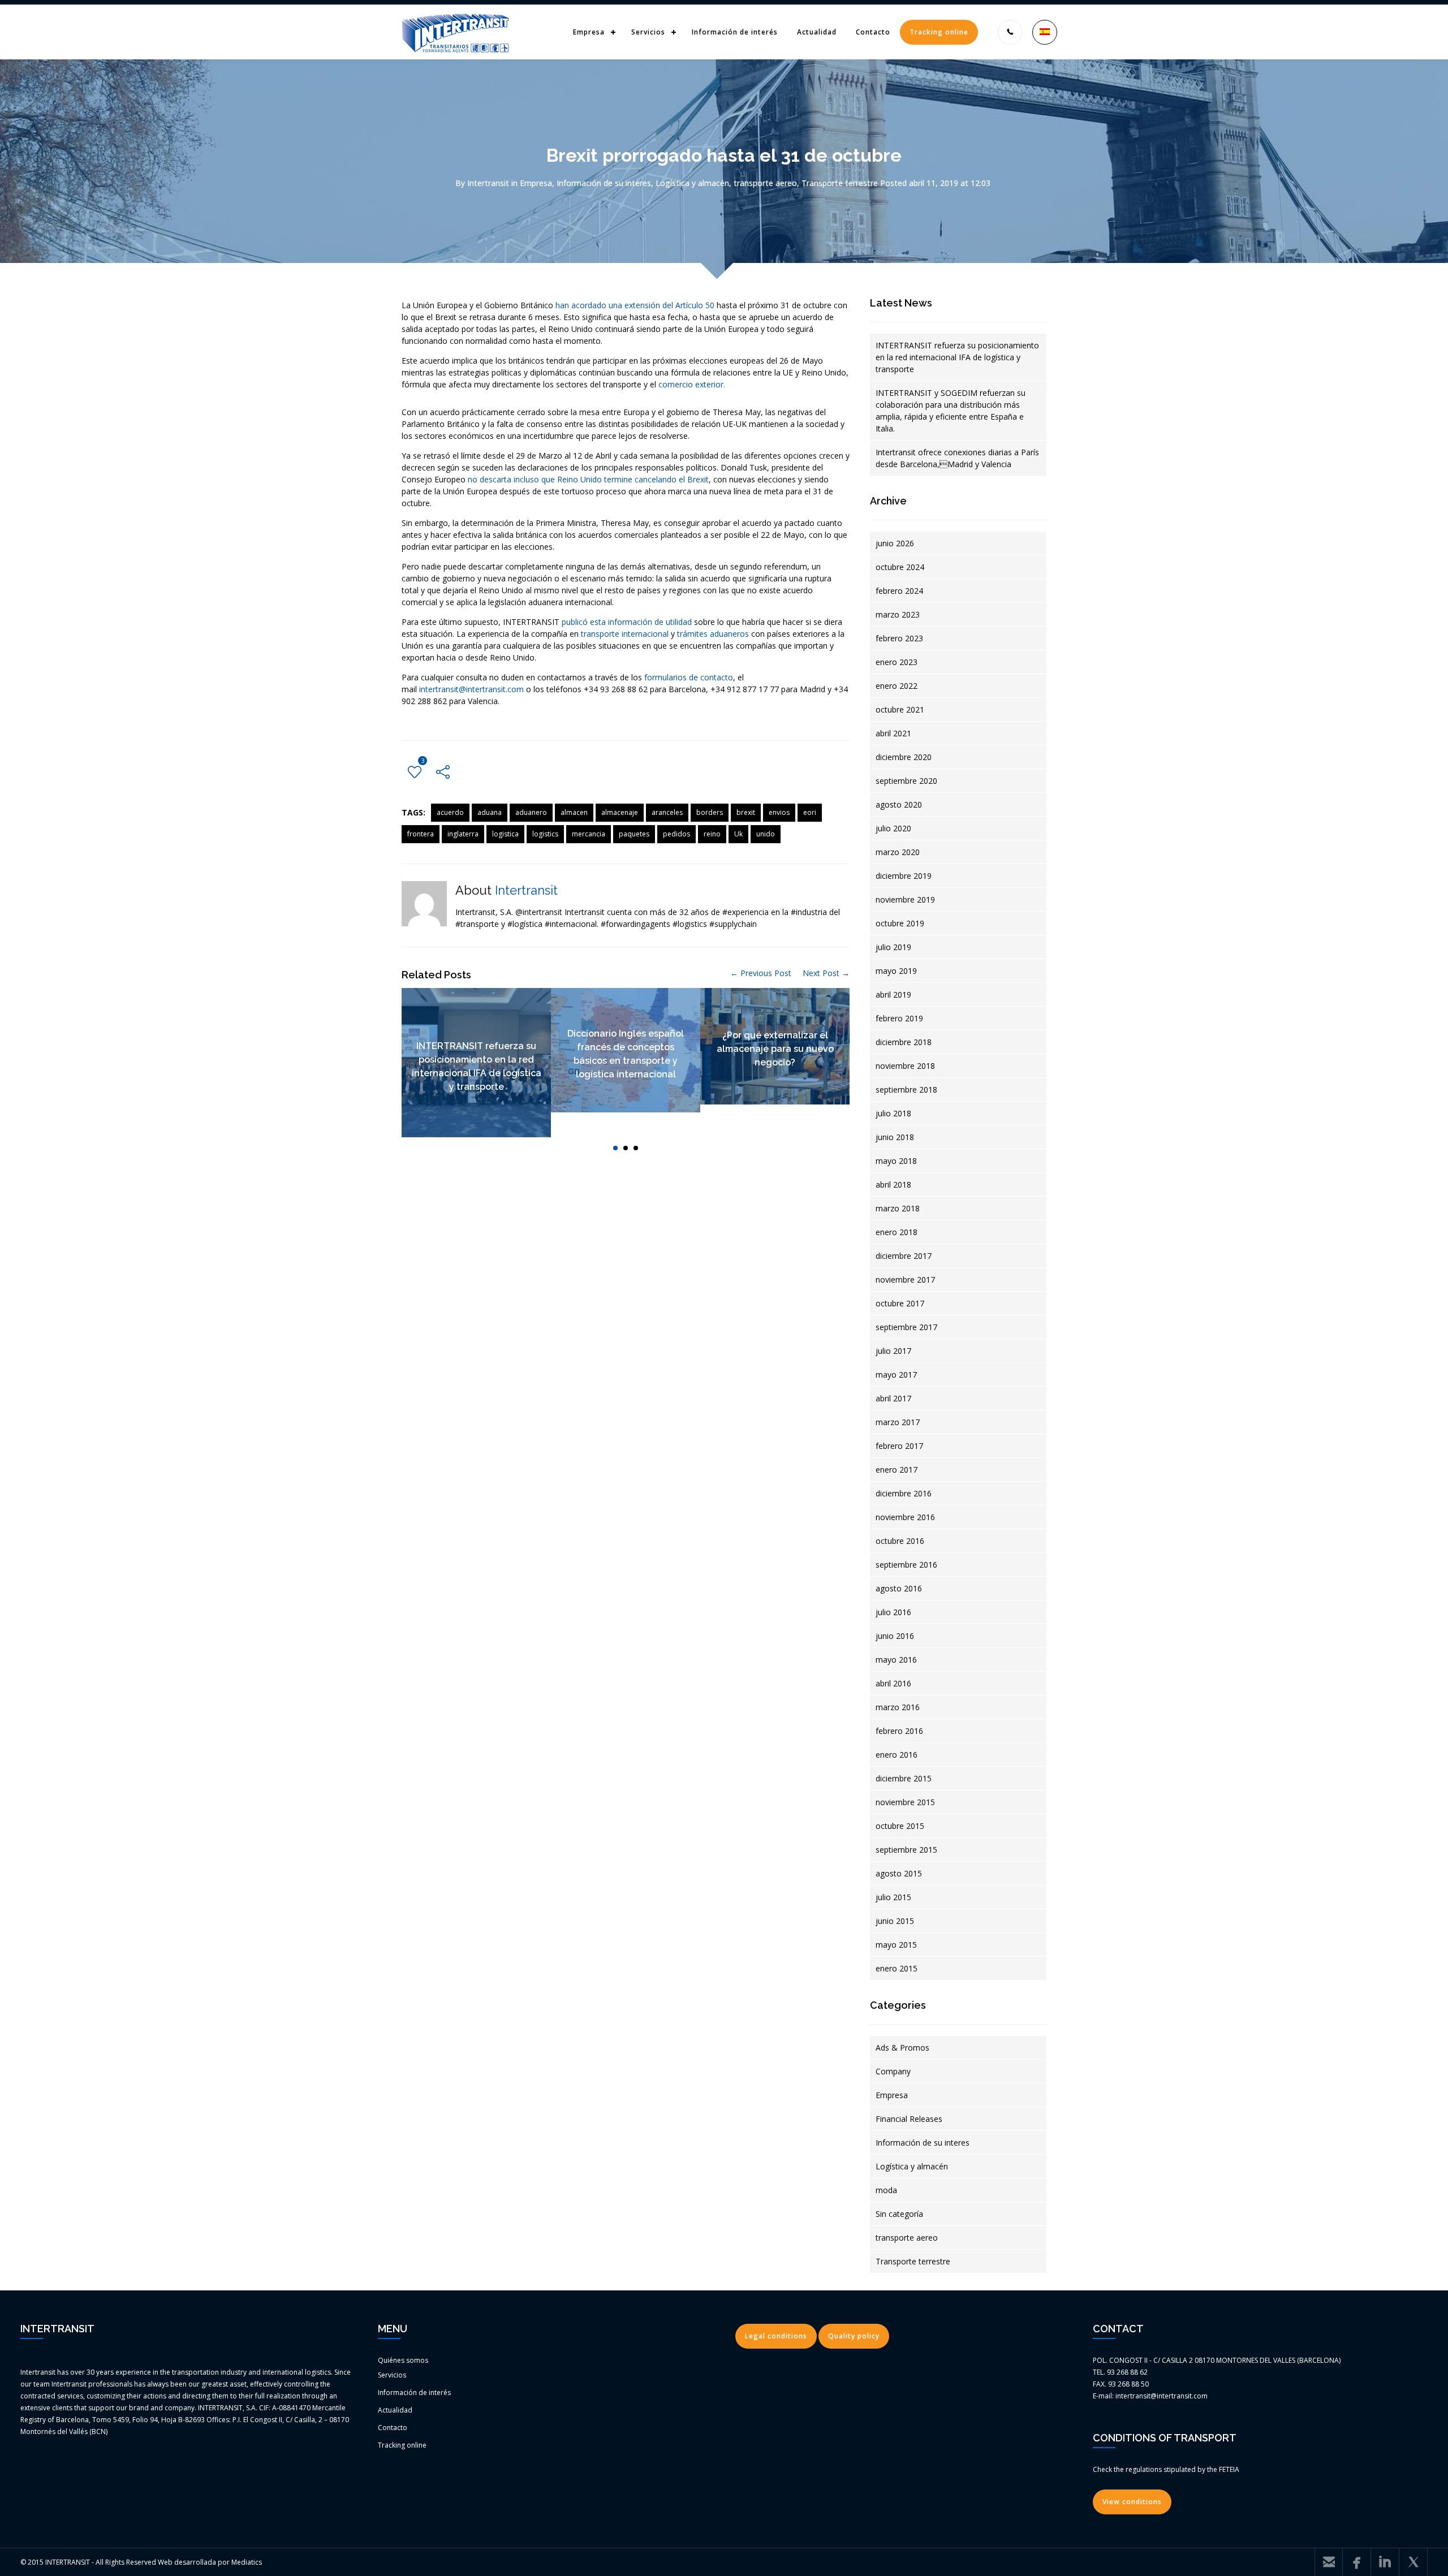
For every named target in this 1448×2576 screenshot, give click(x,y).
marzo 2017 (898, 1422)
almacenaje (620, 812)
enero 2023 (897, 662)
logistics (545, 834)
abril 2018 (893, 1185)
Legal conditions (776, 2336)
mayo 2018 (896, 1161)
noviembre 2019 (905, 899)
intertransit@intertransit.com (471, 689)
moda (886, 2190)
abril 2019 (893, 994)
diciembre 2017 (904, 1256)
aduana (490, 812)
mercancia (589, 834)
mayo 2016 (896, 1660)
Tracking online (939, 32)
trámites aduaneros (713, 634)
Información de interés (735, 32)
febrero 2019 (899, 1018)
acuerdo (450, 812)
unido (766, 834)
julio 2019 (893, 947)
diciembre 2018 (904, 1042)
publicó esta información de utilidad (627, 622)
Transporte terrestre (840, 183)
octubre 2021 (900, 709)
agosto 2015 (899, 1873)
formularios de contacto (689, 677)
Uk (738, 834)
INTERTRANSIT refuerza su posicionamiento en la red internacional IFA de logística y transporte (957, 357)
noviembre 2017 (905, 1280)
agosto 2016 (899, 1588)
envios (779, 812)
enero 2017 (897, 1470)
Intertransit (488, 183)
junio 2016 (895, 1636)
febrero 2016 (899, 1731)
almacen (574, 812)
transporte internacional (624, 634)
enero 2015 (897, 1968)
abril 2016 (893, 1683)
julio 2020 (893, 828)
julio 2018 (893, 1113)
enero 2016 (897, 1755)
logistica (505, 834)
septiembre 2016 (906, 1565)
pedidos (676, 834)
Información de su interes (604, 183)
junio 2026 (895, 543)
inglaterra (463, 834)
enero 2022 (897, 686)
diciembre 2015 (904, 1778)
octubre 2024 (900, 567)
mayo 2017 (896, 1375)
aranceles (667, 812)
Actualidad (817, 32)
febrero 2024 (899, 591)
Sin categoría (899, 2214)
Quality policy (854, 2336)
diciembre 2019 (904, 876)
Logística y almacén (692, 183)
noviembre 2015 (905, 1802)
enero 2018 (897, 1232)
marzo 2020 (898, 852)
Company (893, 2071)
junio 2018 (895, 1137)
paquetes (634, 834)
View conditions (1132, 2502)
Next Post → (826, 973)
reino (712, 834)
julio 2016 (893, 1612)
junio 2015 (895, 1921)
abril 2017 (893, 1398)
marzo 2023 (898, 614)
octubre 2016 (900, 1541)
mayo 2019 (896, 971)
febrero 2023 (899, 638)
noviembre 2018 (905, 1066)
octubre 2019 (900, 923)
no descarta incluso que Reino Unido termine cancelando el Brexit (588, 479)
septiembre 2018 (906, 1089)
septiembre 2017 (906, 1327)
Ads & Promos (902, 2048)
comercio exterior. (691, 384)
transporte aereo (765, 183)
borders (710, 812)
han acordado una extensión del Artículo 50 (635, 305)
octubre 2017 (900, 1303)
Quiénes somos (403, 2360)
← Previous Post (761, 973)
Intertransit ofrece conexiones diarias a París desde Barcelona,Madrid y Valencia (957, 458)
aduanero (531, 812)
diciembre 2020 (904, 757)
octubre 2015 (900, 1826)
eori (810, 812)
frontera (421, 834)
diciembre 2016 (904, 1493)
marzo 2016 (898, 1707)
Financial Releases (909, 2119)
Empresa (589, 32)
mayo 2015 (896, 1945)
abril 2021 (893, 733)
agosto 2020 (899, 804)
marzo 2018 (898, 1208)
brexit (746, 812)
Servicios (648, 32)
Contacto (873, 32)
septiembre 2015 (906, 1850)
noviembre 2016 (905, 1517)
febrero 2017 (899, 1446)
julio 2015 (893, 1897)
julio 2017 (893, 1351)
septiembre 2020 (906, 781)
